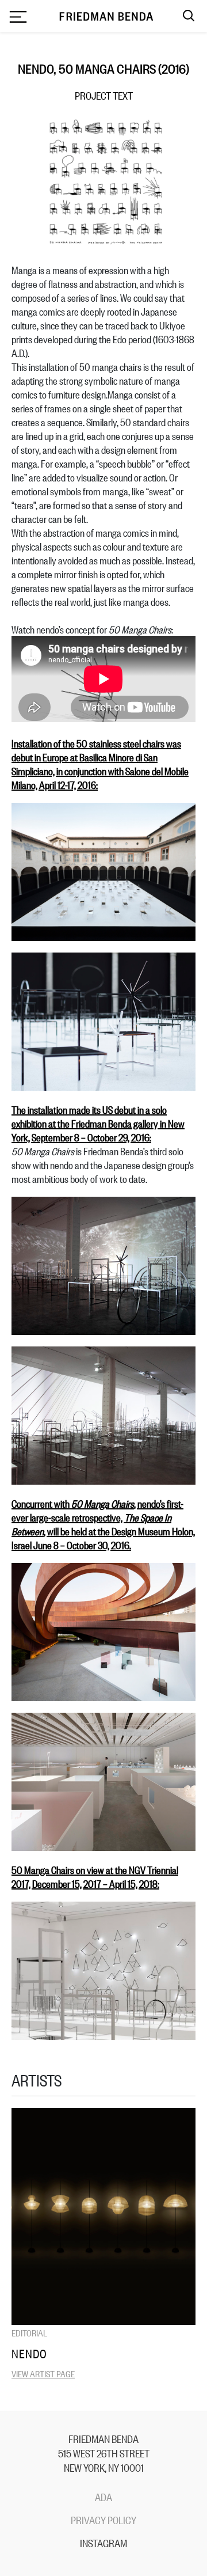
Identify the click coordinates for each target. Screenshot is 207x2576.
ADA (103, 2497)
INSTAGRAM (103, 2543)
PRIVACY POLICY (103, 2520)
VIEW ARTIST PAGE (43, 2373)
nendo (29, 2353)
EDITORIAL (29, 2332)
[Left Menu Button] (18, 18)
